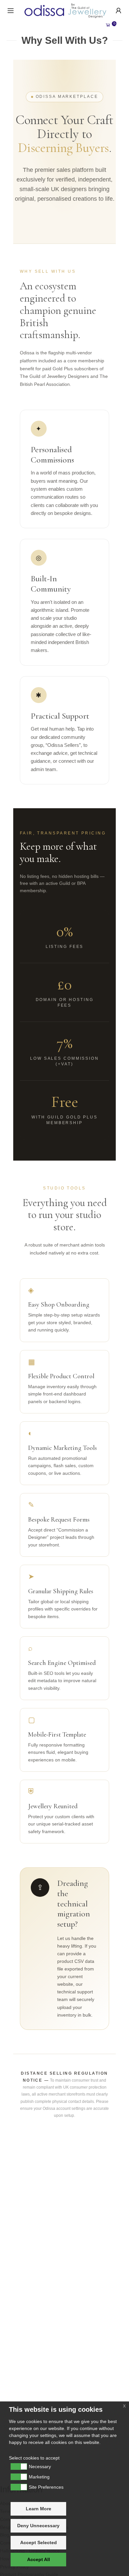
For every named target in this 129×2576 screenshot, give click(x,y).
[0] (108, 25)
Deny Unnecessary (38, 2526)
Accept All (39, 2559)
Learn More (39, 2509)
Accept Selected (39, 2542)
